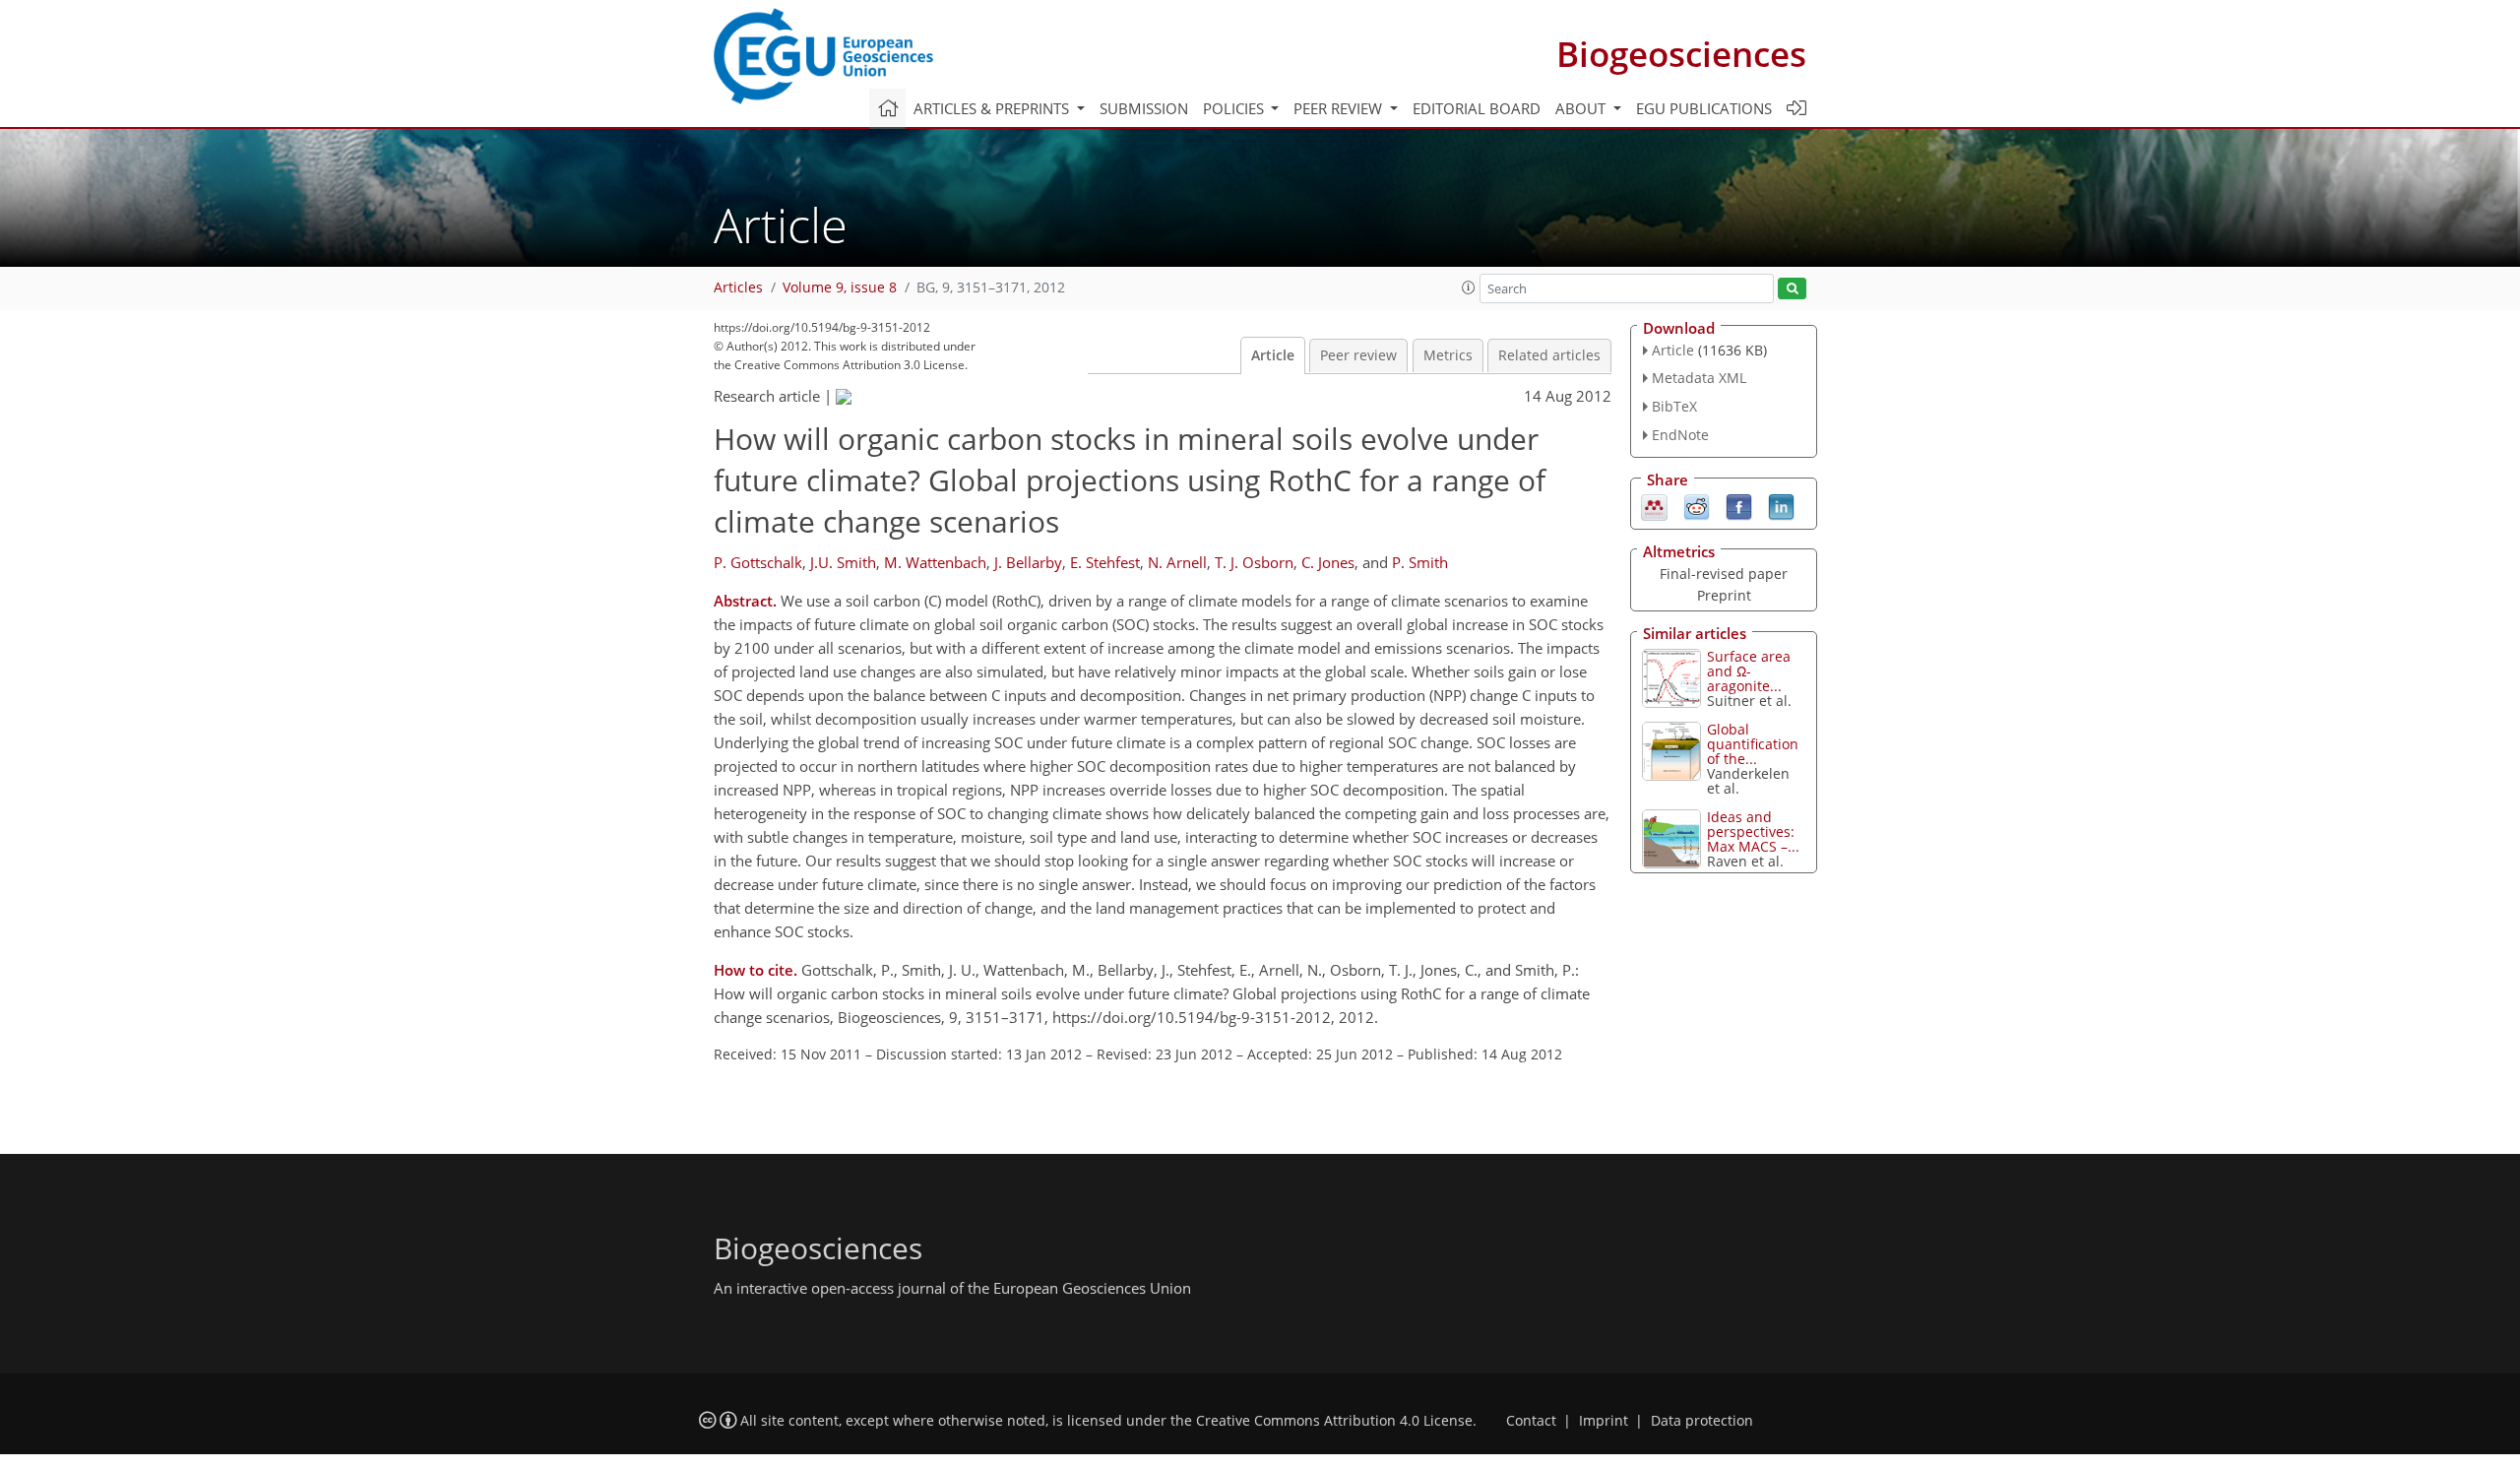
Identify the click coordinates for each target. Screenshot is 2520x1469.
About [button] (1582, 108)
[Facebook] (1739, 505)
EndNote (1680, 435)
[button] (1469, 287)
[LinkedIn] (1781, 505)
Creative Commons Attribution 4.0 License (1334, 1421)
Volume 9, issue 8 (840, 287)
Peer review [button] (1340, 108)
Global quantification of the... (1753, 744)
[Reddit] (1697, 505)
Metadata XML (1699, 378)
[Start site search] (1792, 289)
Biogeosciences (1681, 54)
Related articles (1549, 355)
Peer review (1358, 355)
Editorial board (1477, 108)
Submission (1144, 108)
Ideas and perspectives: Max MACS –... (1753, 831)
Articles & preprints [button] (993, 108)
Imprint (1604, 1421)
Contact (1531, 1421)
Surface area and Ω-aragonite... (1749, 671)
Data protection (1702, 1421)
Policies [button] (1235, 108)
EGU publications (1704, 108)
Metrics (1448, 355)
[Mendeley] (1654, 505)
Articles (738, 287)
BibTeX (1674, 406)
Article (1273, 355)
